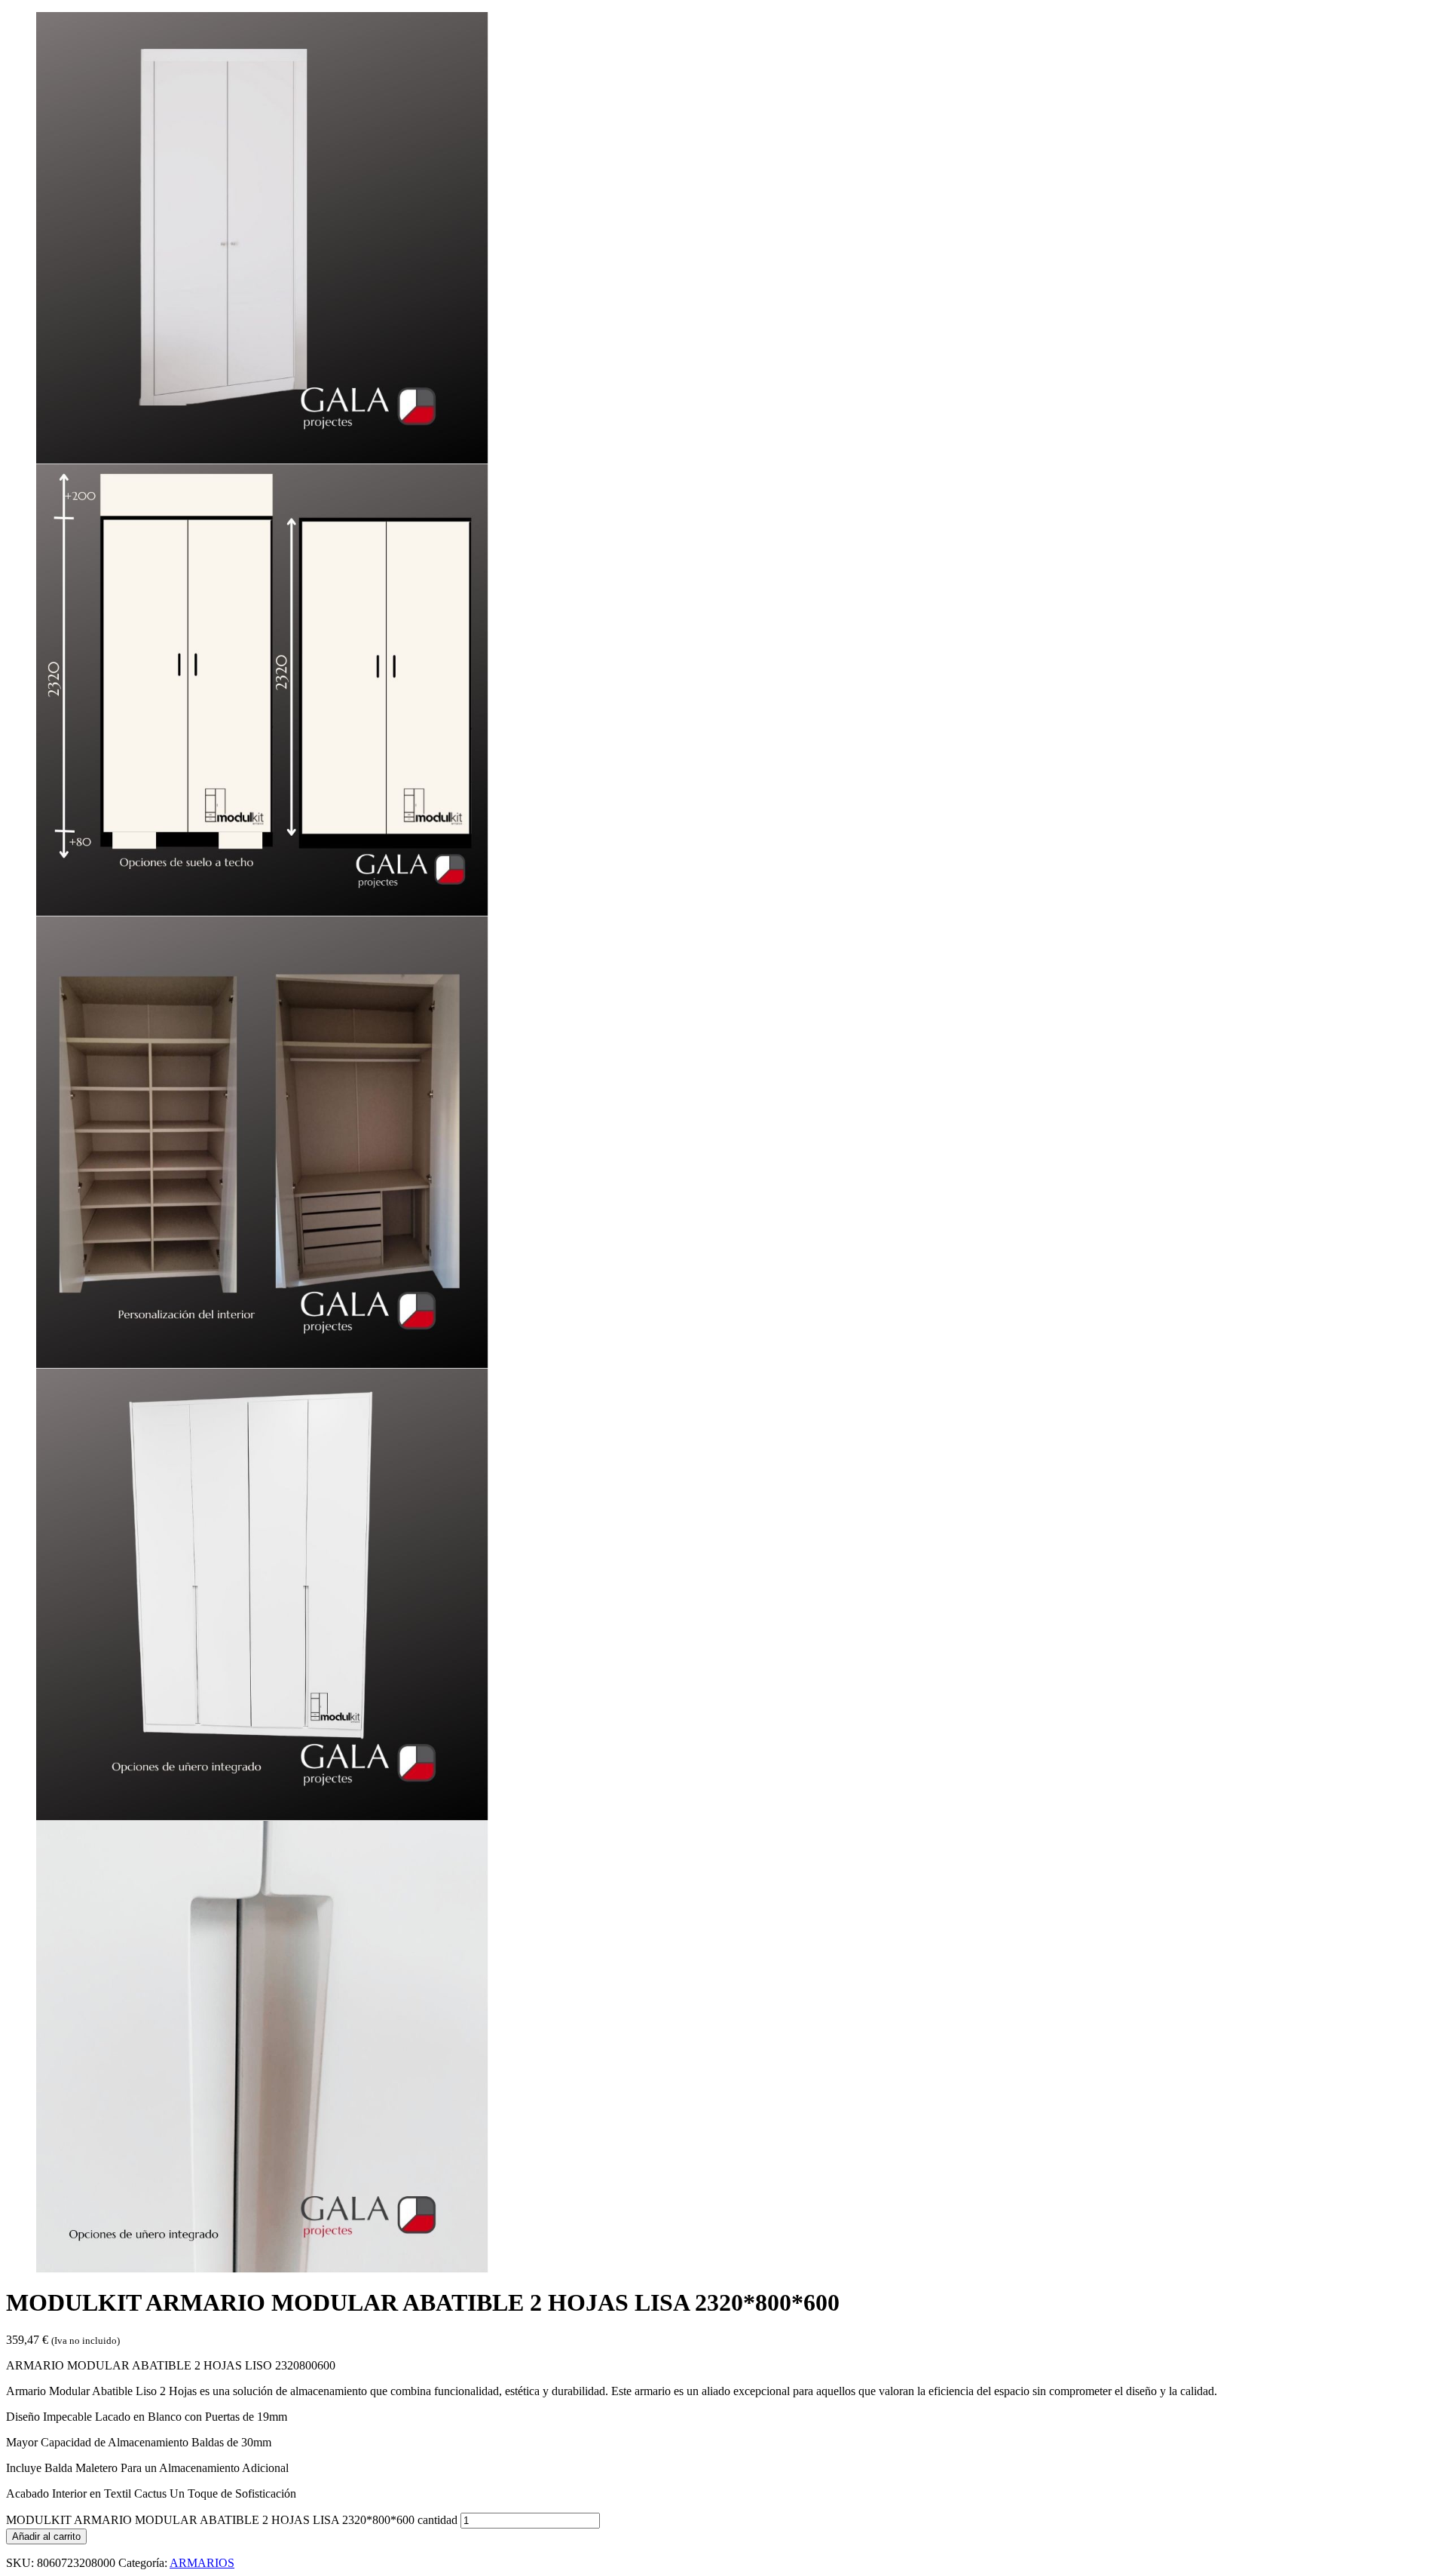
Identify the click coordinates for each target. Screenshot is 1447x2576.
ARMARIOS (202, 2563)
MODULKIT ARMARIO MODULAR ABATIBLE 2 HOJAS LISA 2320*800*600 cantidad (232, 2520)
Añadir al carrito (46, 2536)
